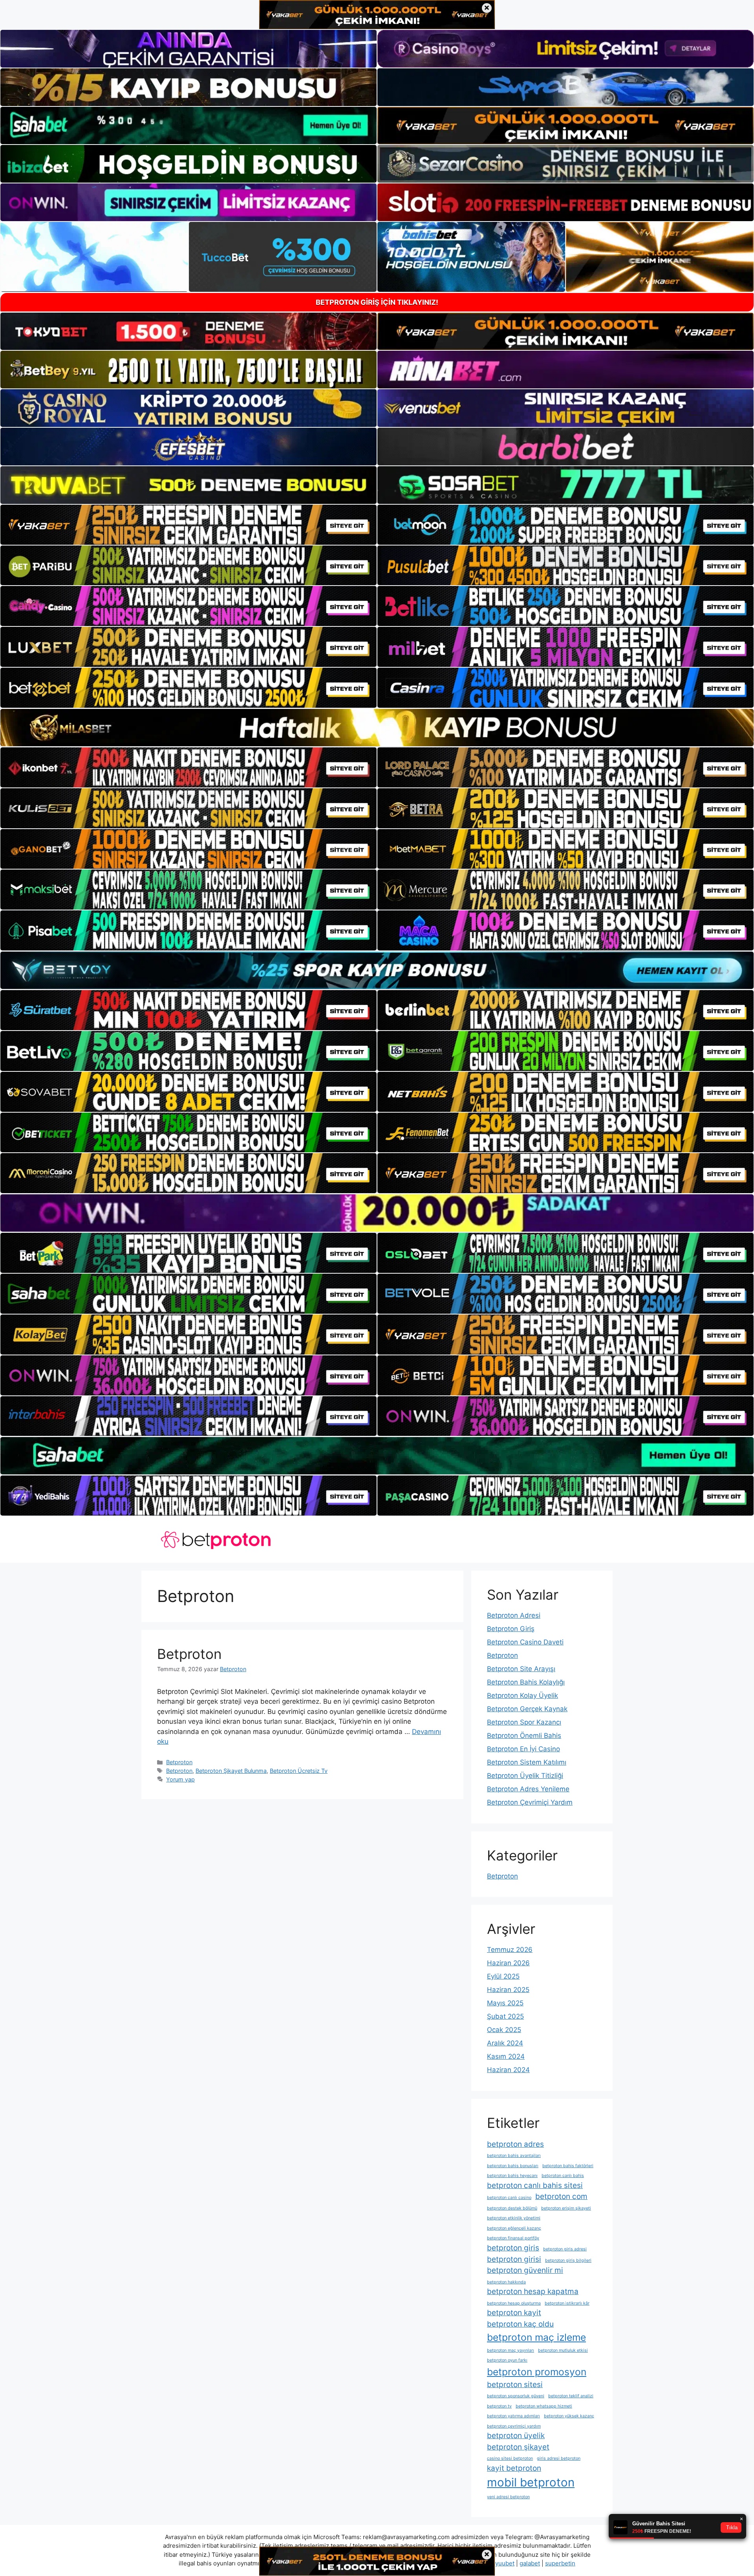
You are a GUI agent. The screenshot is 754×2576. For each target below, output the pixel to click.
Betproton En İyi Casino (523, 1749)
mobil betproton (531, 2482)
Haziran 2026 (508, 1963)
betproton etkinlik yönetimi (514, 2218)
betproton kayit (514, 2313)
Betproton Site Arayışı (521, 1669)
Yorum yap (180, 1779)
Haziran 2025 (508, 1990)
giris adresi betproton (559, 2458)
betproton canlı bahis (563, 2176)
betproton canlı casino (509, 2198)
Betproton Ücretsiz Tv (299, 1771)
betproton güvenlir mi (525, 2270)
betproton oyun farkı (507, 2360)
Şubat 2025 (505, 2016)
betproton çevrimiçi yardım (514, 2426)
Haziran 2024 (508, 2070)
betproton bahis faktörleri (568, 2166)
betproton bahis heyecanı (512, 2176)
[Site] (188, 525)
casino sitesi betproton (510, 2458)
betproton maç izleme (536, 2337)
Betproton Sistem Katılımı (527, 1762)
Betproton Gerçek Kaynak (527, 1709)
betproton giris (513, 2248)
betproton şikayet (518, 2447)
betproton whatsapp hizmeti (544, 2406)
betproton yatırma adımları (513, 2416)
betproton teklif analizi (571, 2396)
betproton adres (515, 2144)
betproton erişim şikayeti (566, 2208)
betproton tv (499, 2406)
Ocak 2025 (504, 2030)
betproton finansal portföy (513, 2238)
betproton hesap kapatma (533, 2291)
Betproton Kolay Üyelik (522, 1695)
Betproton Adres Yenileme (528, 1789)
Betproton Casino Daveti (525, 1642)
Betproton (189, 1654)
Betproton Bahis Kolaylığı (526, 1682)
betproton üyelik (516, 2436)
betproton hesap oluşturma (514, 2303)
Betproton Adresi (514, 1615)
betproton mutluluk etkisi (563, 2350)
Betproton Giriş (511, 1629)
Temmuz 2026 (510, 1950)
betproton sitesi (515, 2385)
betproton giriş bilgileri (568, 2260)
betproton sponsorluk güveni (516, 2396)
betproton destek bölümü (512, 2208)
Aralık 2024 (505, 2043)
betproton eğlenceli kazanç (514, 2228)
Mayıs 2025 (505, 2003)
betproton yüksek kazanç (569, 2416)
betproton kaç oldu (520, 2324)
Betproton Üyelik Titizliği (525, 1776)
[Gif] (377, 728)
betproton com (561, 2196)
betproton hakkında (506, 2282)
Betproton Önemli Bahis (524, 1736)
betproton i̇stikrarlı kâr (567, 2303)
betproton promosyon (537, 2372)
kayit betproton (514, 2468)
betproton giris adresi (565, 2249)
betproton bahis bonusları (513, 2166)
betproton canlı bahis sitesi (535, 2185)
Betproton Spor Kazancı (524, 1722)
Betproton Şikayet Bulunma (231, 1771)
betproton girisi (514, 2259)
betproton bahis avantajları (514, 2156)
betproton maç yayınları (511, 2350)
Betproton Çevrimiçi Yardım (530, 1802)
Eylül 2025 (503, 1976)
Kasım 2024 (506, 2056)
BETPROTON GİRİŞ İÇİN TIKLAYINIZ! (377, 302)
